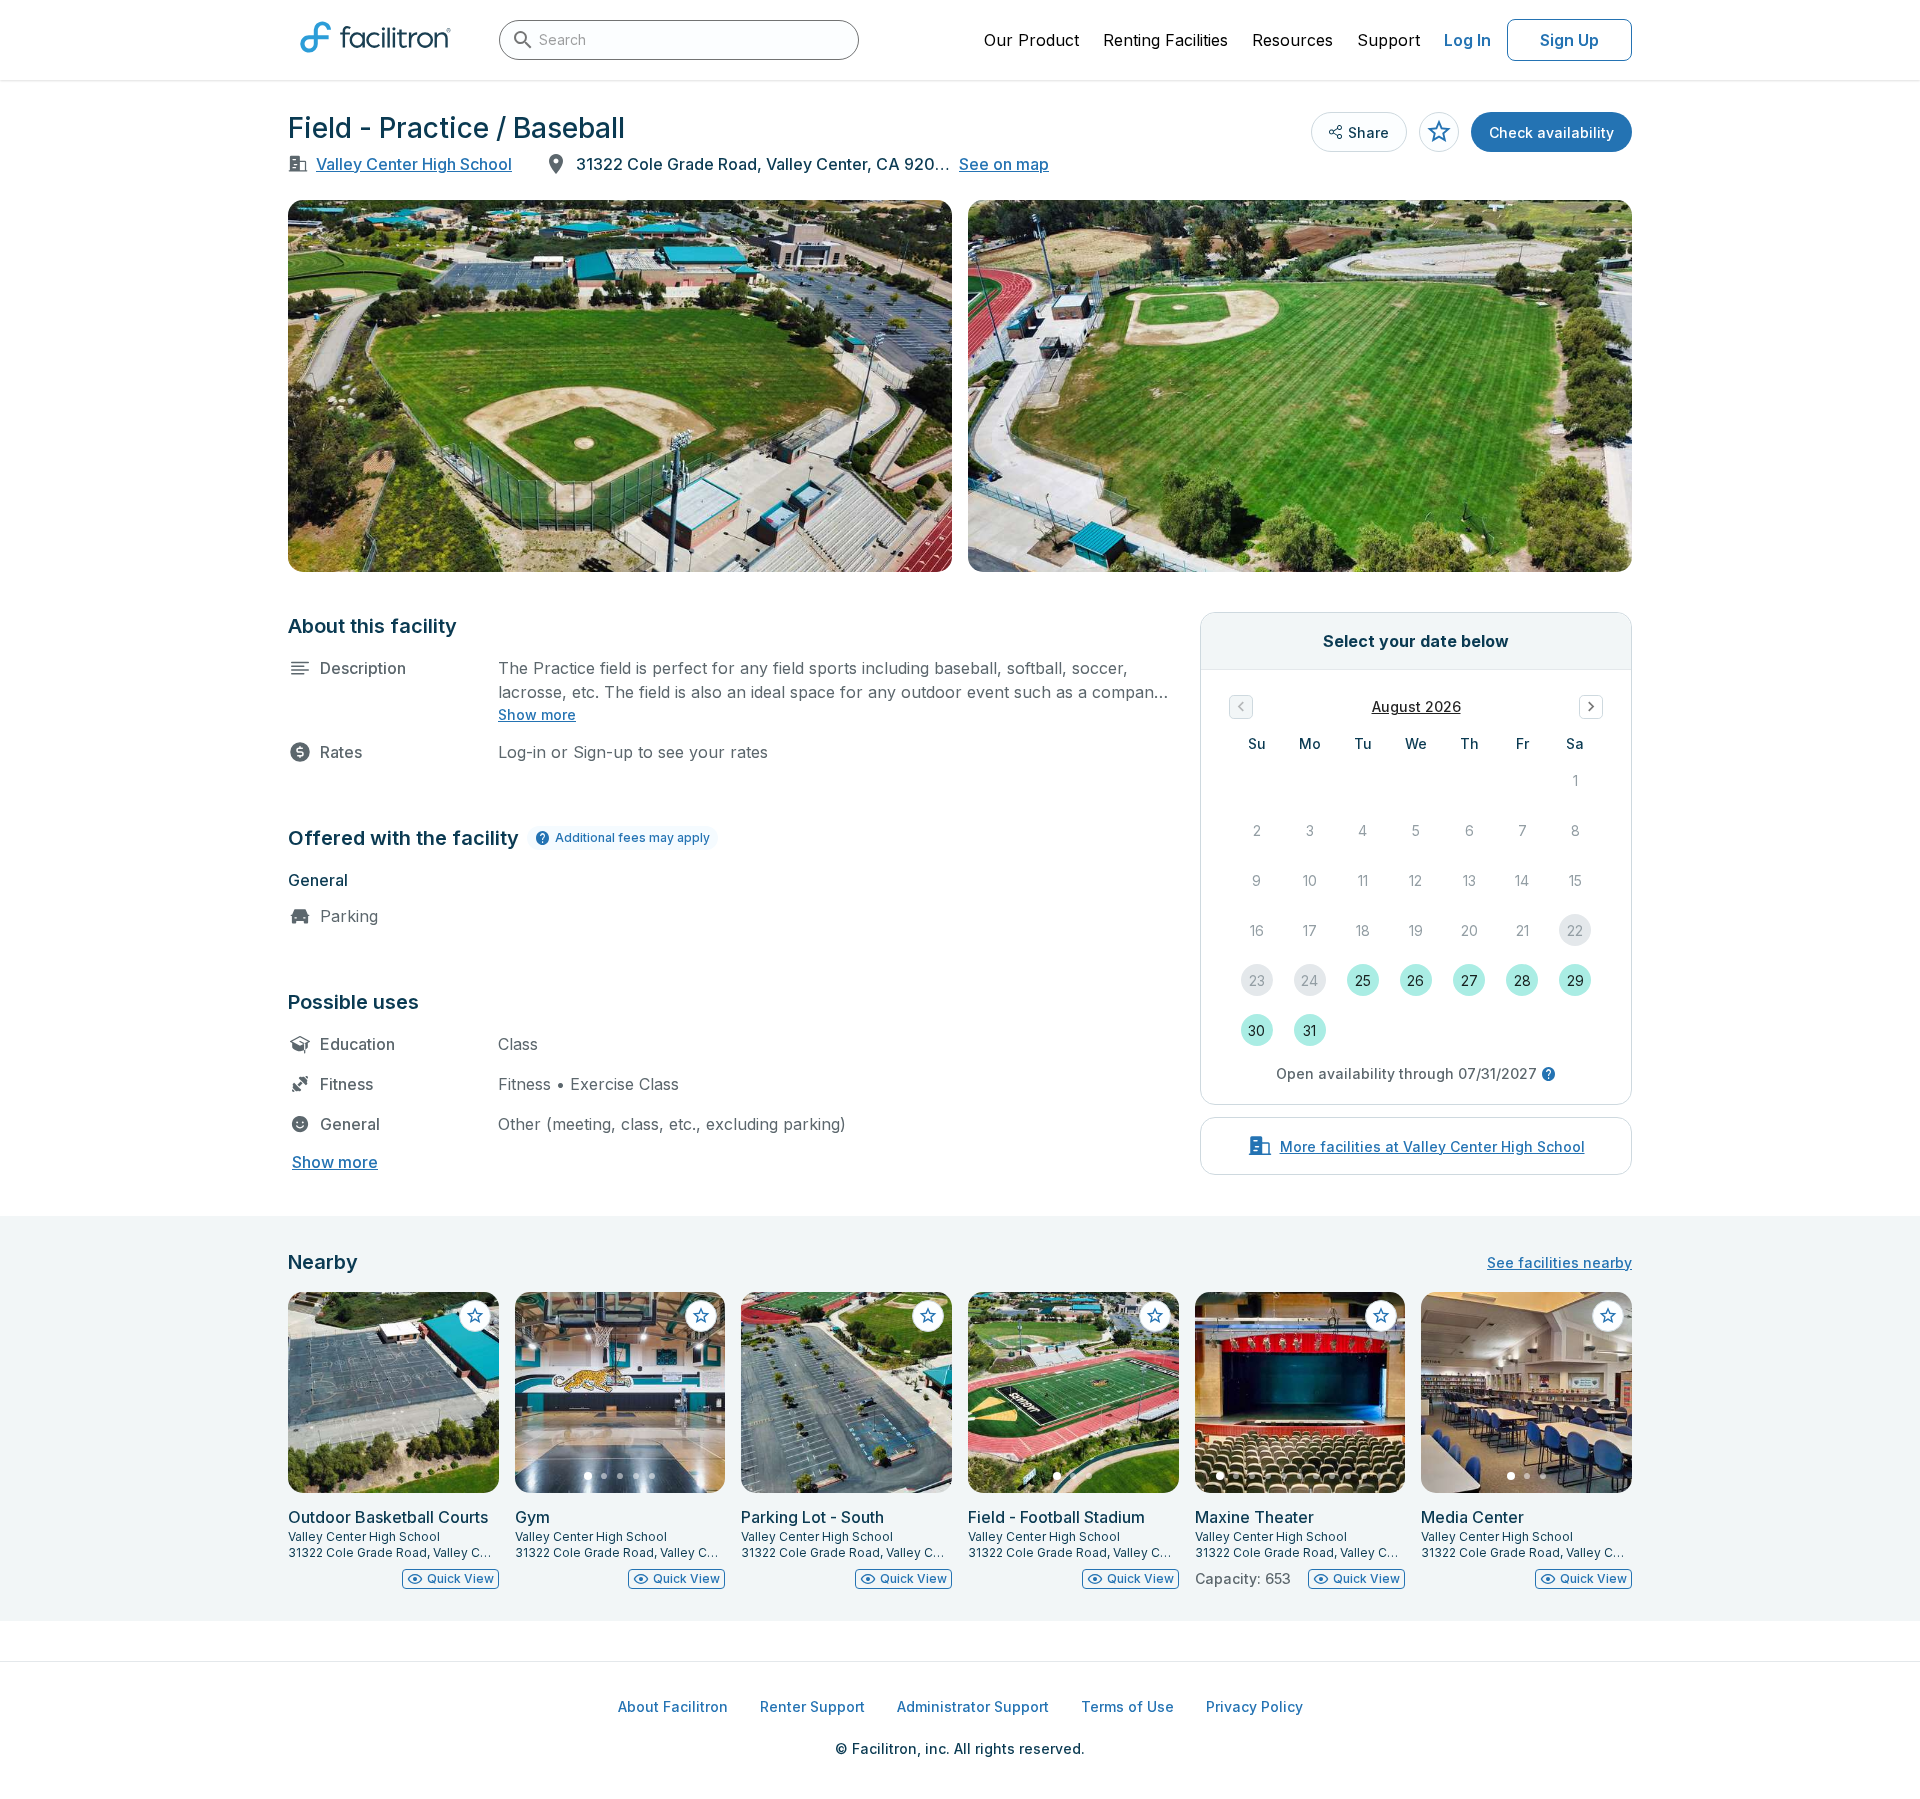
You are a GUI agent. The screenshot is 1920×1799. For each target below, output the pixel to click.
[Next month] (1591, 707)
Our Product (1031, 40)
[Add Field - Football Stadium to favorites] (1155, 1316)
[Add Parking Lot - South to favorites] (928, 1316)
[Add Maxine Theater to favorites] (1381, 1316)
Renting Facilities (1165, 40)
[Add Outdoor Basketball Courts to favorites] (475, 1316)
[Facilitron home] (375, 59)
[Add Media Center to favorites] (1608, 1316)
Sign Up (1569, 40)
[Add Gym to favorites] (701, 1316)
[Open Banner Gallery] (620, 386)
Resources (1292, 40)
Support (1388, 40)
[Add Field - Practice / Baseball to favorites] (1439, 132)
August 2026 (1416, 706)
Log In (1467, 40)
